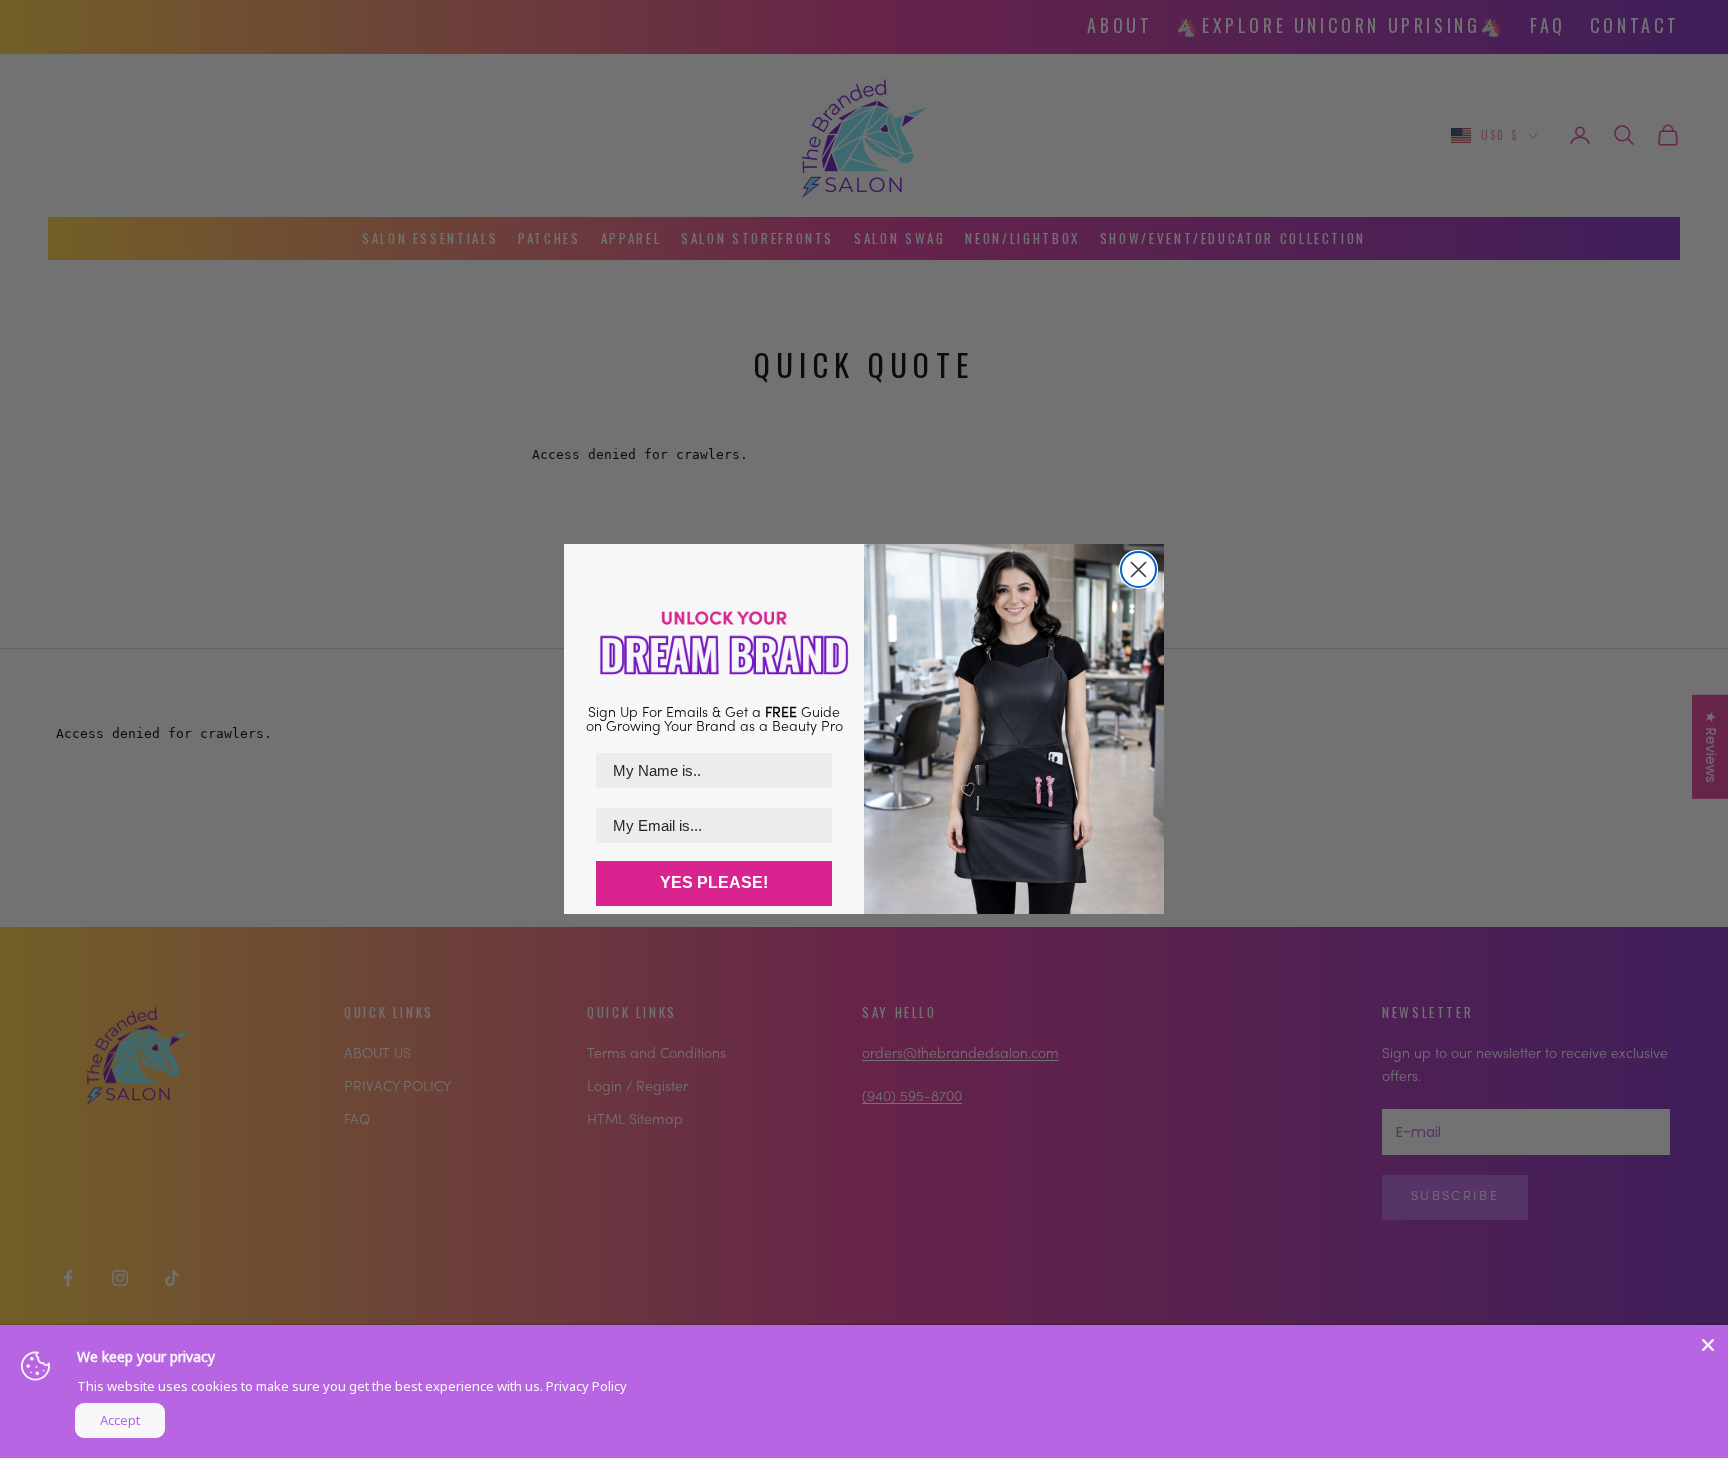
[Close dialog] (1138, 569)
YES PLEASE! (714, 882)
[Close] (1708, 1345)
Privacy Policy (586, 1386)
